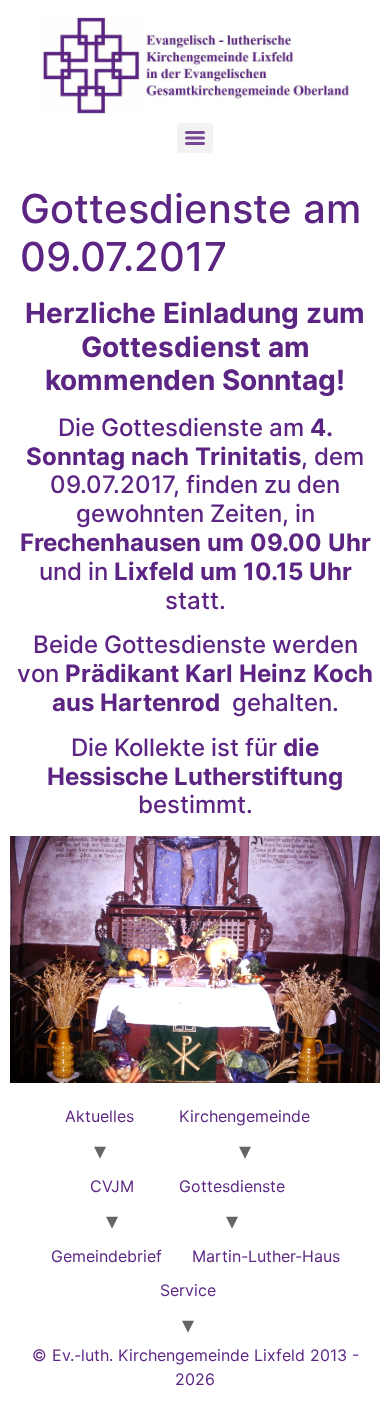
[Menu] (195, 138)
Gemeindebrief (106, 1256)
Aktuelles (99, 1116)
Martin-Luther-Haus (266, 1256)
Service (188, 1290)
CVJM (112, 1186)
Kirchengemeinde (244, 1116)
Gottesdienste (232, 1186)
